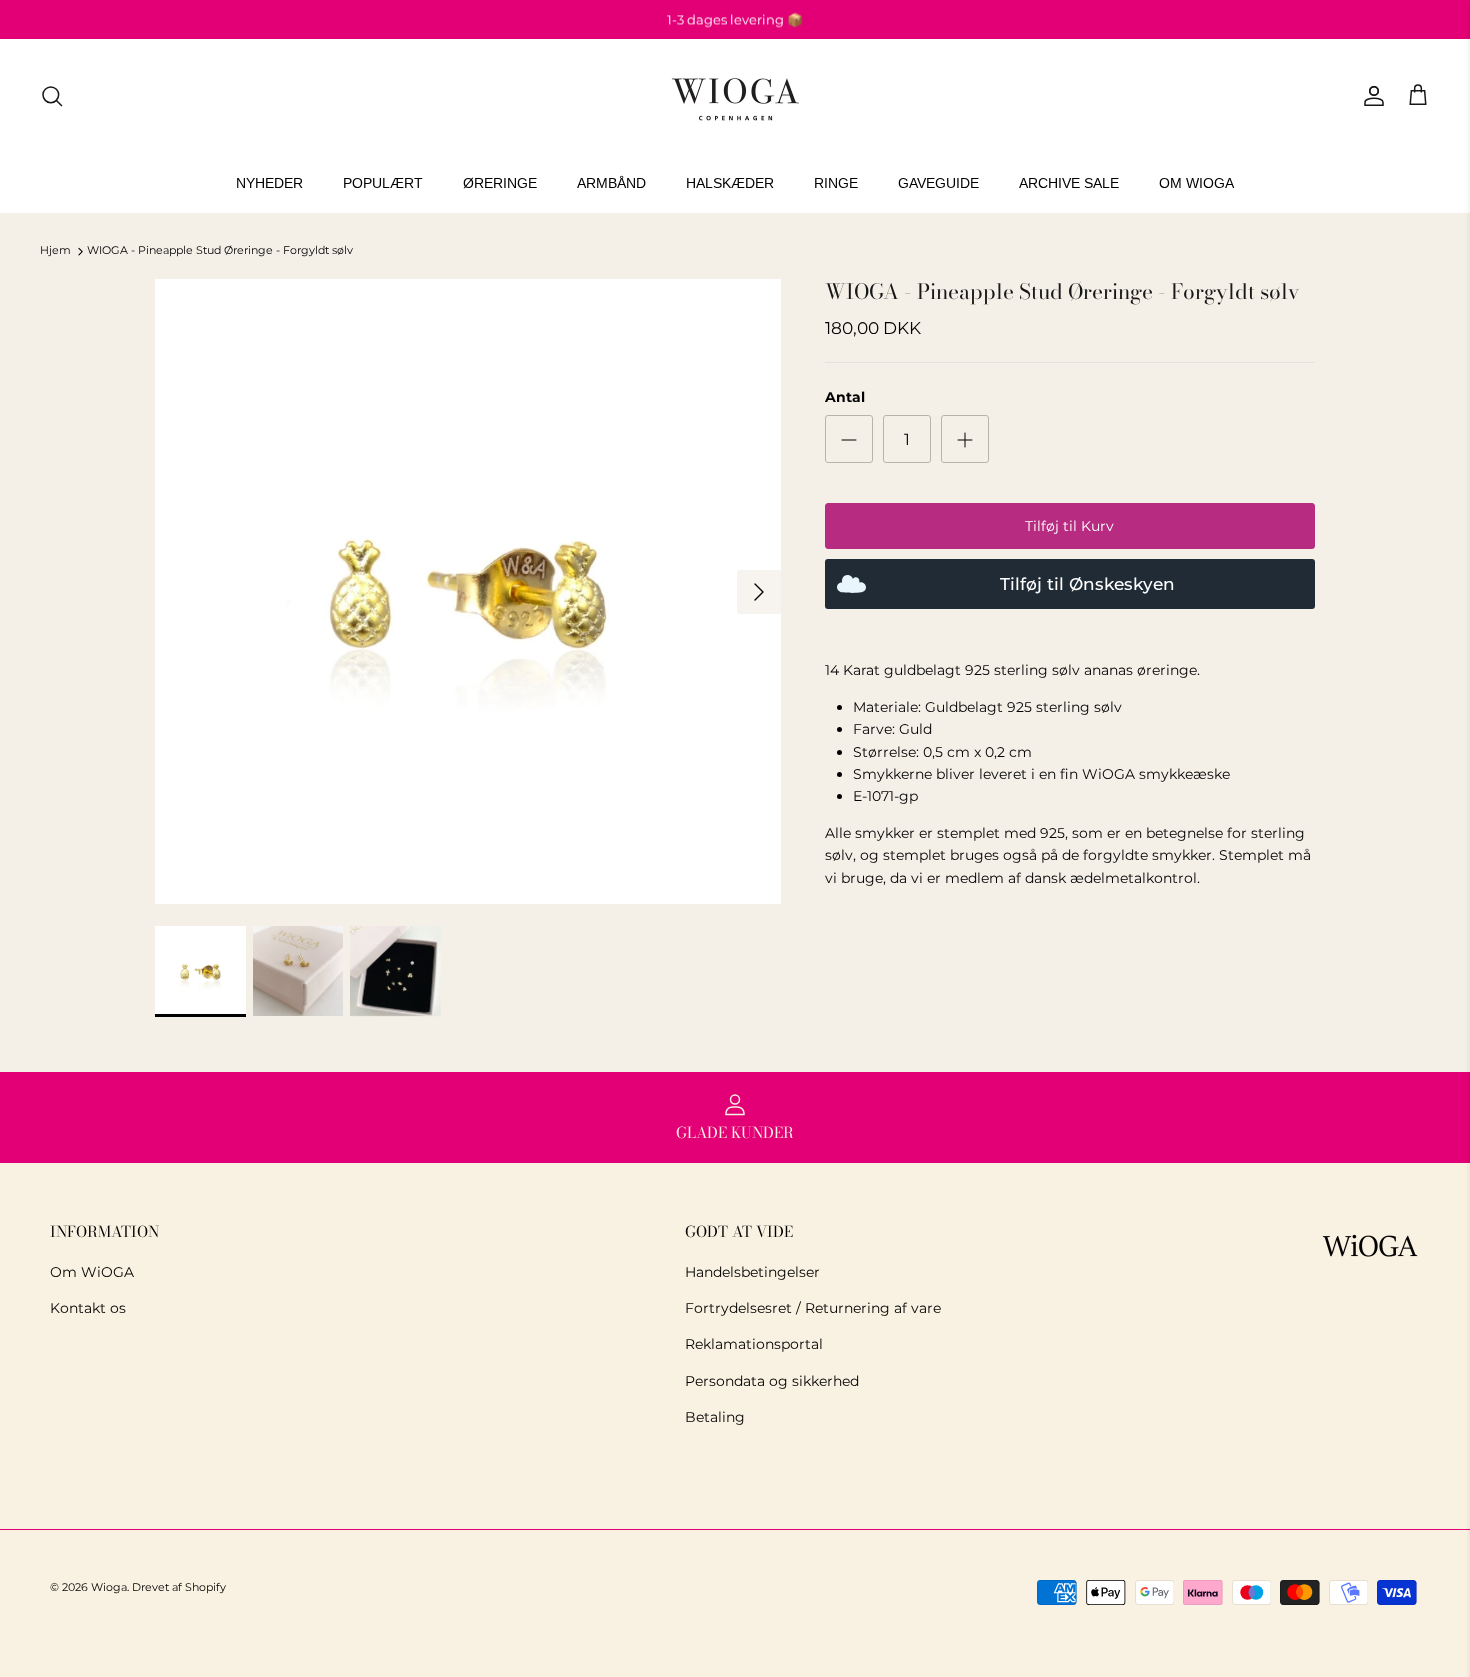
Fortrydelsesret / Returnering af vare (813, 1308)
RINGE (836, 183)
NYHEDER (269, 183)
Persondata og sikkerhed (772, 1381)
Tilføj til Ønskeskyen (1087, 584)
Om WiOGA (92, 1272)
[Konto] (1370, 96)
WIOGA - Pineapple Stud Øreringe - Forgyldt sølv (220, 251)
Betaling (715, 1417)
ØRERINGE (500, 183)
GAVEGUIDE (938, 183)
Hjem (55, 251)
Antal (845, 397)
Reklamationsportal (754, 1344)
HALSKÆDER (730, 183)
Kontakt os (88, 1308)
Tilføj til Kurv (1069, 526)
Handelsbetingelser (752, 1272)
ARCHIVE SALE (1069, 183)
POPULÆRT (383, 183)
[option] (468, 591)
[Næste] (759, 592)
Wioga (109, 1587)
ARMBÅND (611, 183)
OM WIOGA (1196, 183)
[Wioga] (735, 96)
